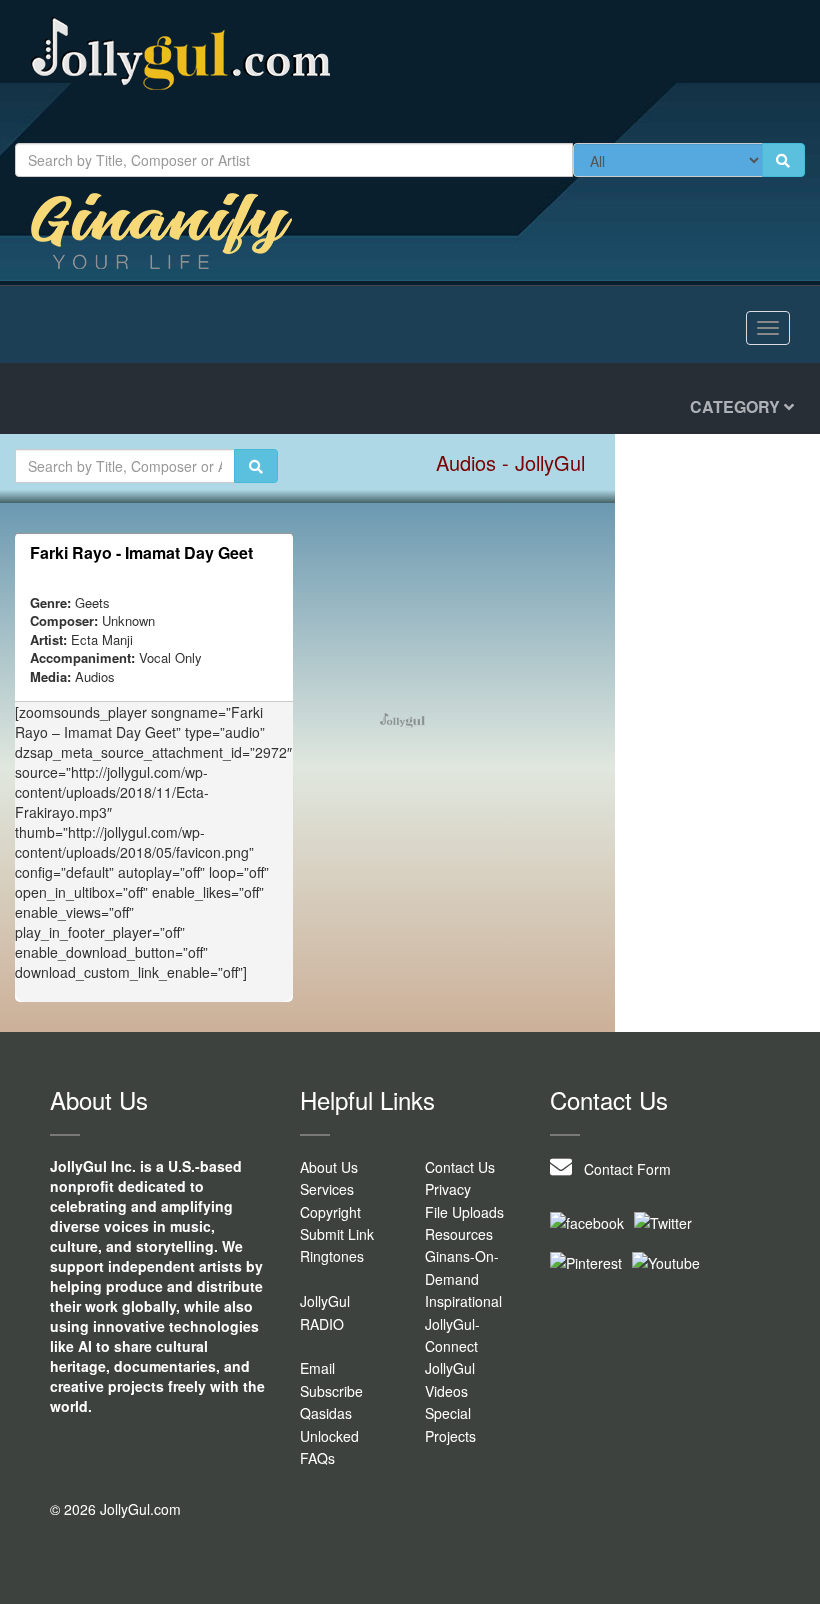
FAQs (317, 1458)
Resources (459, 1234)
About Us (329, 1167)
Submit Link (337, 1234)
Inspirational (463, 1301)
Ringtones (332, 1256)
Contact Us (460, 1167)
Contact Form (621, 1169)
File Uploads (464, 1212)
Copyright (330, 1212)
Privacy (448, 1189)
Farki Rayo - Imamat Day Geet (141, 552)
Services (327, 1189)
